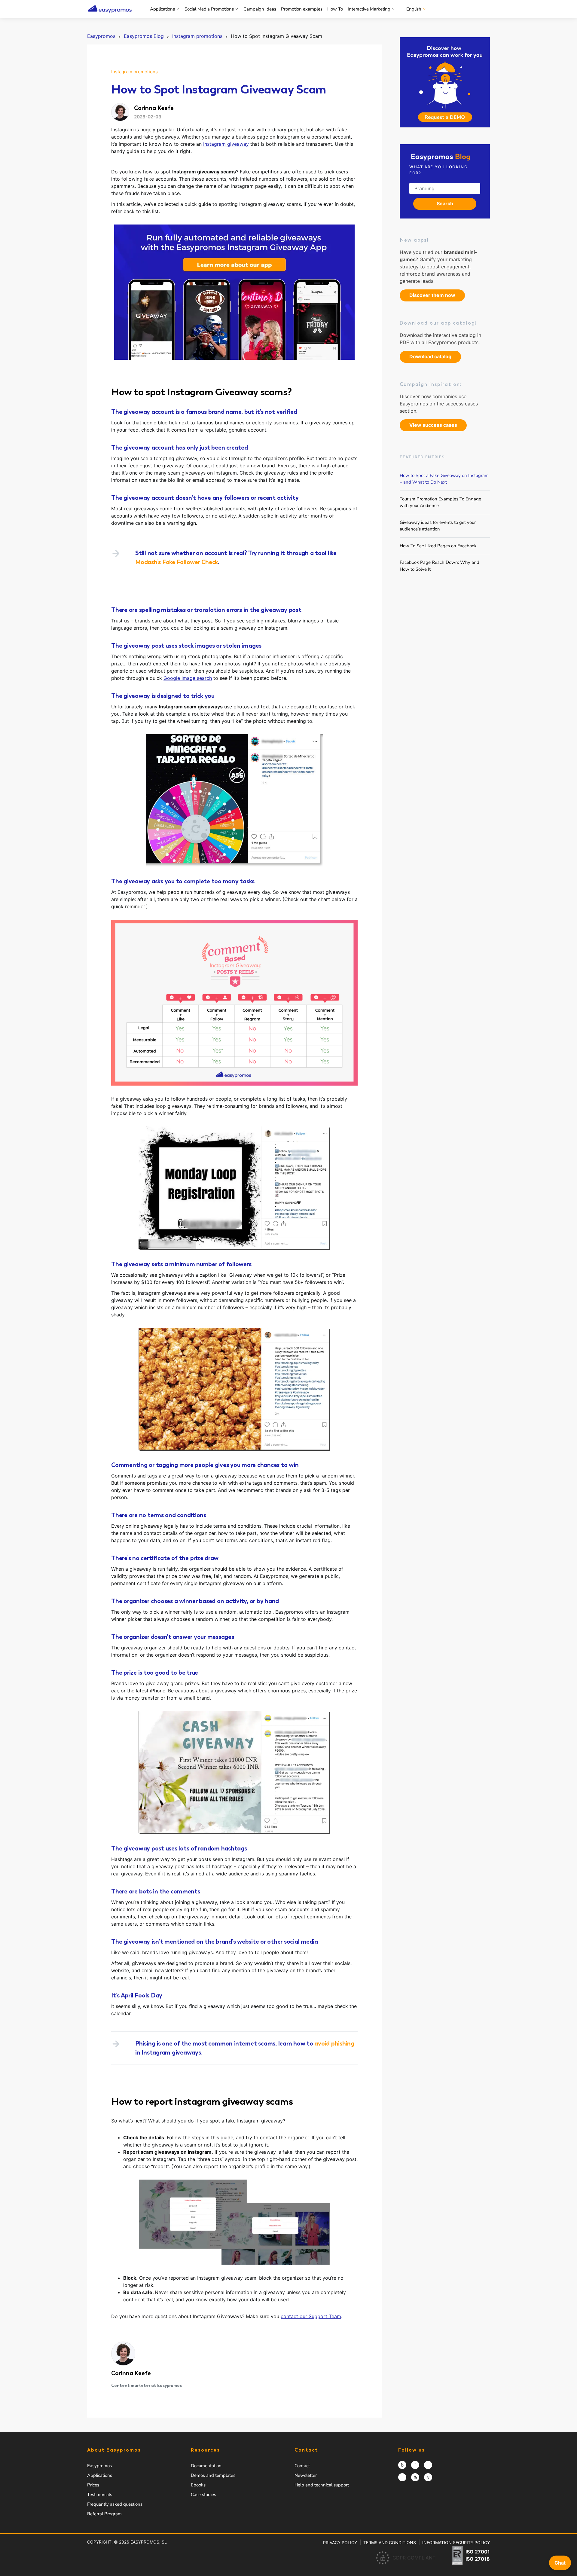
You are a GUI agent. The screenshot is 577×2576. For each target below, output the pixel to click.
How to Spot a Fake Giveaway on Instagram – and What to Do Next (444, 479)
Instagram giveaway (226, 144)
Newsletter (306, 2475)
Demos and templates (213, 2475)
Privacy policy (340, 2542)
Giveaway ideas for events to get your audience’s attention (438, 526)
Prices (93, 2485)
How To (335, 9)
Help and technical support (322, 2485)
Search (445, 203)
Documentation (206, 2466)
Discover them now (432, 295)
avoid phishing (334, 2043)
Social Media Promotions (209, 9)
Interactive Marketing (369, 9)
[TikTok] (402, 2477)
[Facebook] (415, 2465)
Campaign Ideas (260, 9)
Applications (162, 9)
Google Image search (188, 678)
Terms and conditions (390, 2542)
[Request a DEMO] (445, 82)
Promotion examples (302, 9)
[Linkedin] (415, 2477)
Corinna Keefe (131, 2373)
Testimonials (100, 2495)
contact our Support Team (311, 2316)
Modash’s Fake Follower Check (177, 562)
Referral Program (104, 2514)
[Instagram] (402, 2465)
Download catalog (430, 356)
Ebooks (198, 2485)
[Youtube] (428, 2477)
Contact (302, 2466)
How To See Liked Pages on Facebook (438, 545)
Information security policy (456, 2542)
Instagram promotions (134, 72)
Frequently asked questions (115, 2504)
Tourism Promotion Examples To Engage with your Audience (440, 502)
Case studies (203, 2495)
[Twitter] (428, 2465)
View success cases (433, 425)
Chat (560, 2563)
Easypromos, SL (149, 2542)
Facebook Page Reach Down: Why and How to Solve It (440, 566)
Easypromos (99, 2466)
